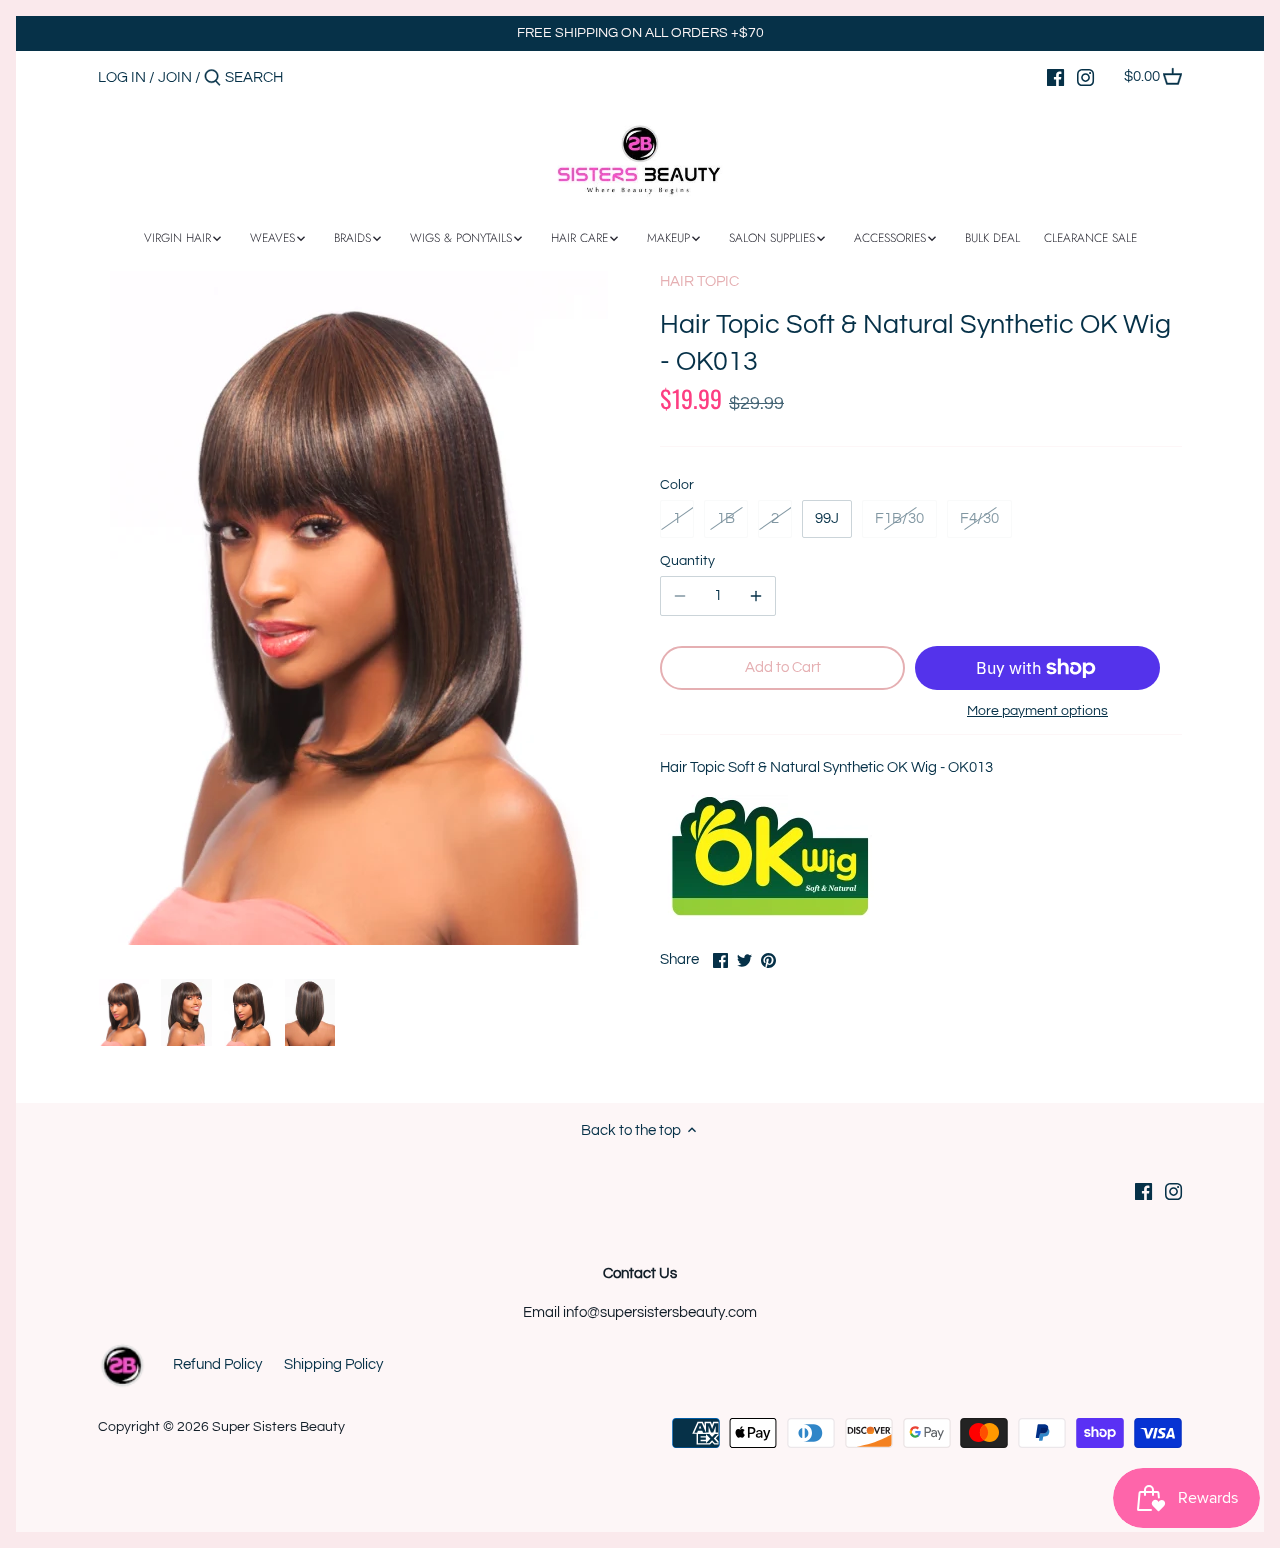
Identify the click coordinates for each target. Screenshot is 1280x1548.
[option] (124, 1013)
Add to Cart (783, 667)
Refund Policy (217, 1364)
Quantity (687, 561)
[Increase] (756, 596)
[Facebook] (1055, 77)
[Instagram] (1085, 77)
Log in (122, 77)
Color (677, 485)
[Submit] (212, 78)
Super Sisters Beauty (278, 1427)
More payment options (1037, 711)
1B (726, 518)
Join (175, 77)
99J (827, 518)
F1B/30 (899, 518)
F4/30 (979, 518)
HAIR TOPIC (699, 281)
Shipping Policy (333, 1364)
